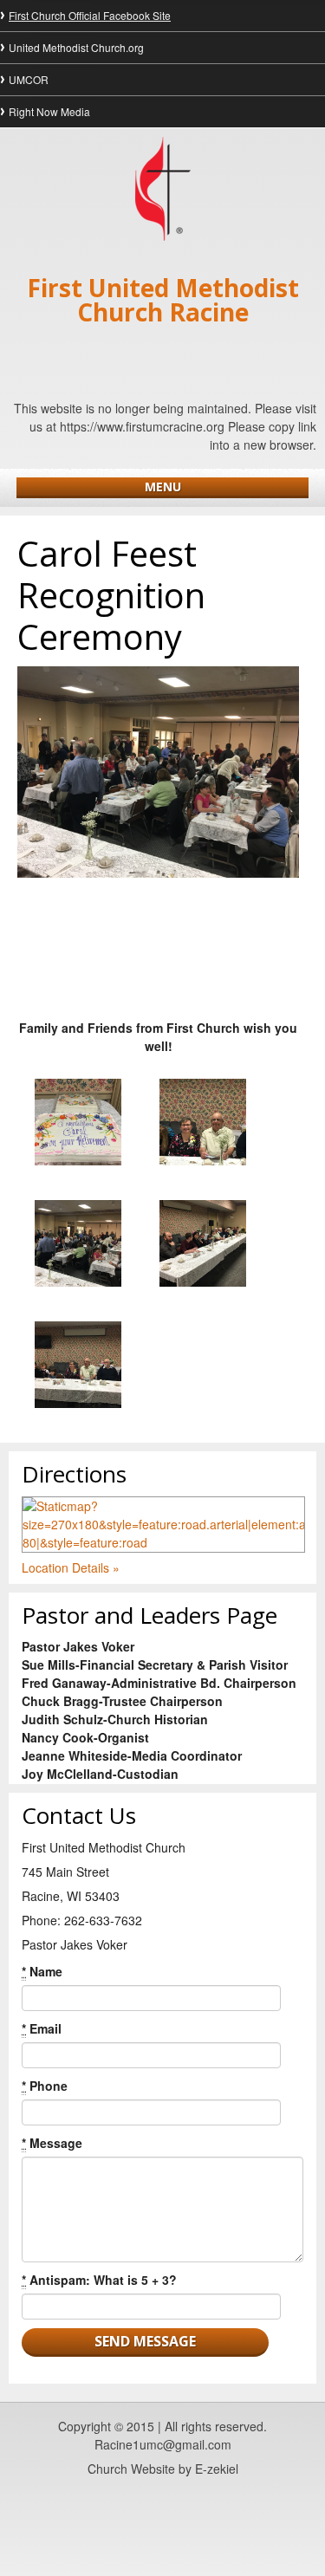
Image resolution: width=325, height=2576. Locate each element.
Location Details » (71, 1567)
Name (42, 1971)
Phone (45, 2086)
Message (52, 2143)
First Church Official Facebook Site (90, 15)
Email (42, 2028)
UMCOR (29, 79)
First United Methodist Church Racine (163, 300)
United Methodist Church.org (76, 47)
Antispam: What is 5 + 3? (99, 2280)
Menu (163, 487)
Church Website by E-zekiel (163, 2469)
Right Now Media (49, 111)
